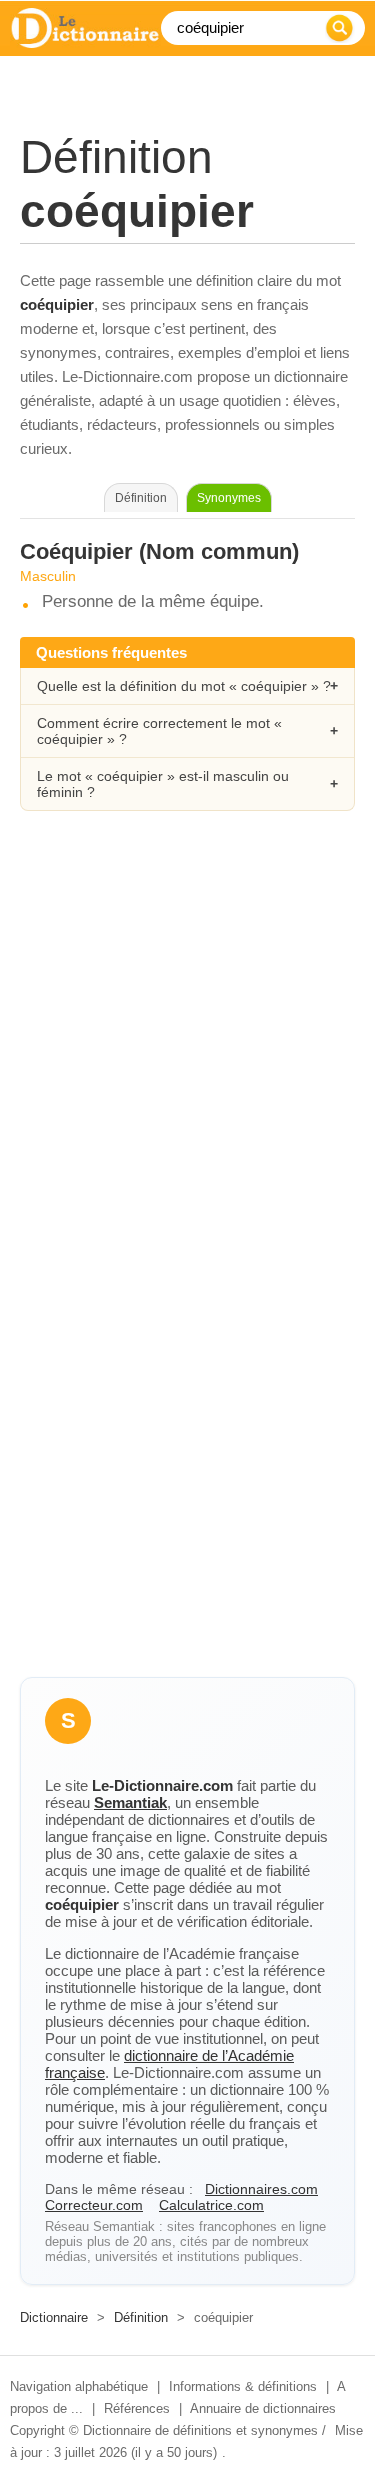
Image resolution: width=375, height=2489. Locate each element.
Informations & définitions (243, 2386)
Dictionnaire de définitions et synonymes (200, 2430)
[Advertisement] (187, 1043)
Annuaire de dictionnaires (263, 2408)
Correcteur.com (94, 2205)
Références (137, 2408)
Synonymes (229, 498)
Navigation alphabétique (79, 2386)
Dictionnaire (54, 2317)
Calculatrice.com (211, 2205)
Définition (141, 2317)
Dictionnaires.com (261, 2189)
